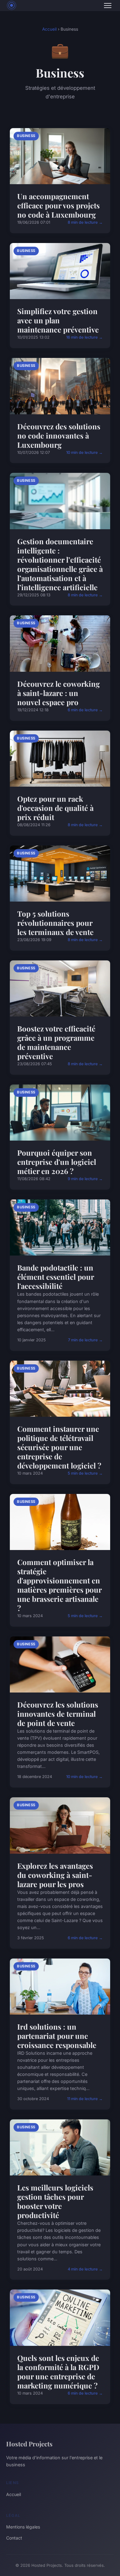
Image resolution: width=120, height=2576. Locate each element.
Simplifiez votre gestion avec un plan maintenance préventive (58, 320)
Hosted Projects (29, 2444)
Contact (14, 2538)
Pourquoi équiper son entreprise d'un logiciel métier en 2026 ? (57, 1162)
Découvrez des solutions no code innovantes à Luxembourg (59, 435)
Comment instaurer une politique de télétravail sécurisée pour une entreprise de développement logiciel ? (59, 1447)
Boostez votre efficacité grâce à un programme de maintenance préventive (56, 1042)
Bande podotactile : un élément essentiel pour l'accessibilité (56, 1277)
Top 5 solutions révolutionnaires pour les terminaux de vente (55, 923)
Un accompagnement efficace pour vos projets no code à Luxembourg (58, 205)
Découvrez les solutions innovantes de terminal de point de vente (58, 1714)
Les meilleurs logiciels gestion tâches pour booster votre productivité (55, 2201)
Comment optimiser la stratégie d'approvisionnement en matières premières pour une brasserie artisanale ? (59, 1585)
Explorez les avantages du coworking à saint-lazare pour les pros (55, 1875)
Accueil (49, 29)
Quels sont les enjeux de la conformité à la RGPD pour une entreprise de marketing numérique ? (58, 2372)
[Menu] (108, 6)
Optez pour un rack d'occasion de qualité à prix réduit (55, 808)
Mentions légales (23, 2527)
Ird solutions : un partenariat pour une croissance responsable (57, 2036)
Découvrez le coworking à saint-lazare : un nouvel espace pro (58, 693)
